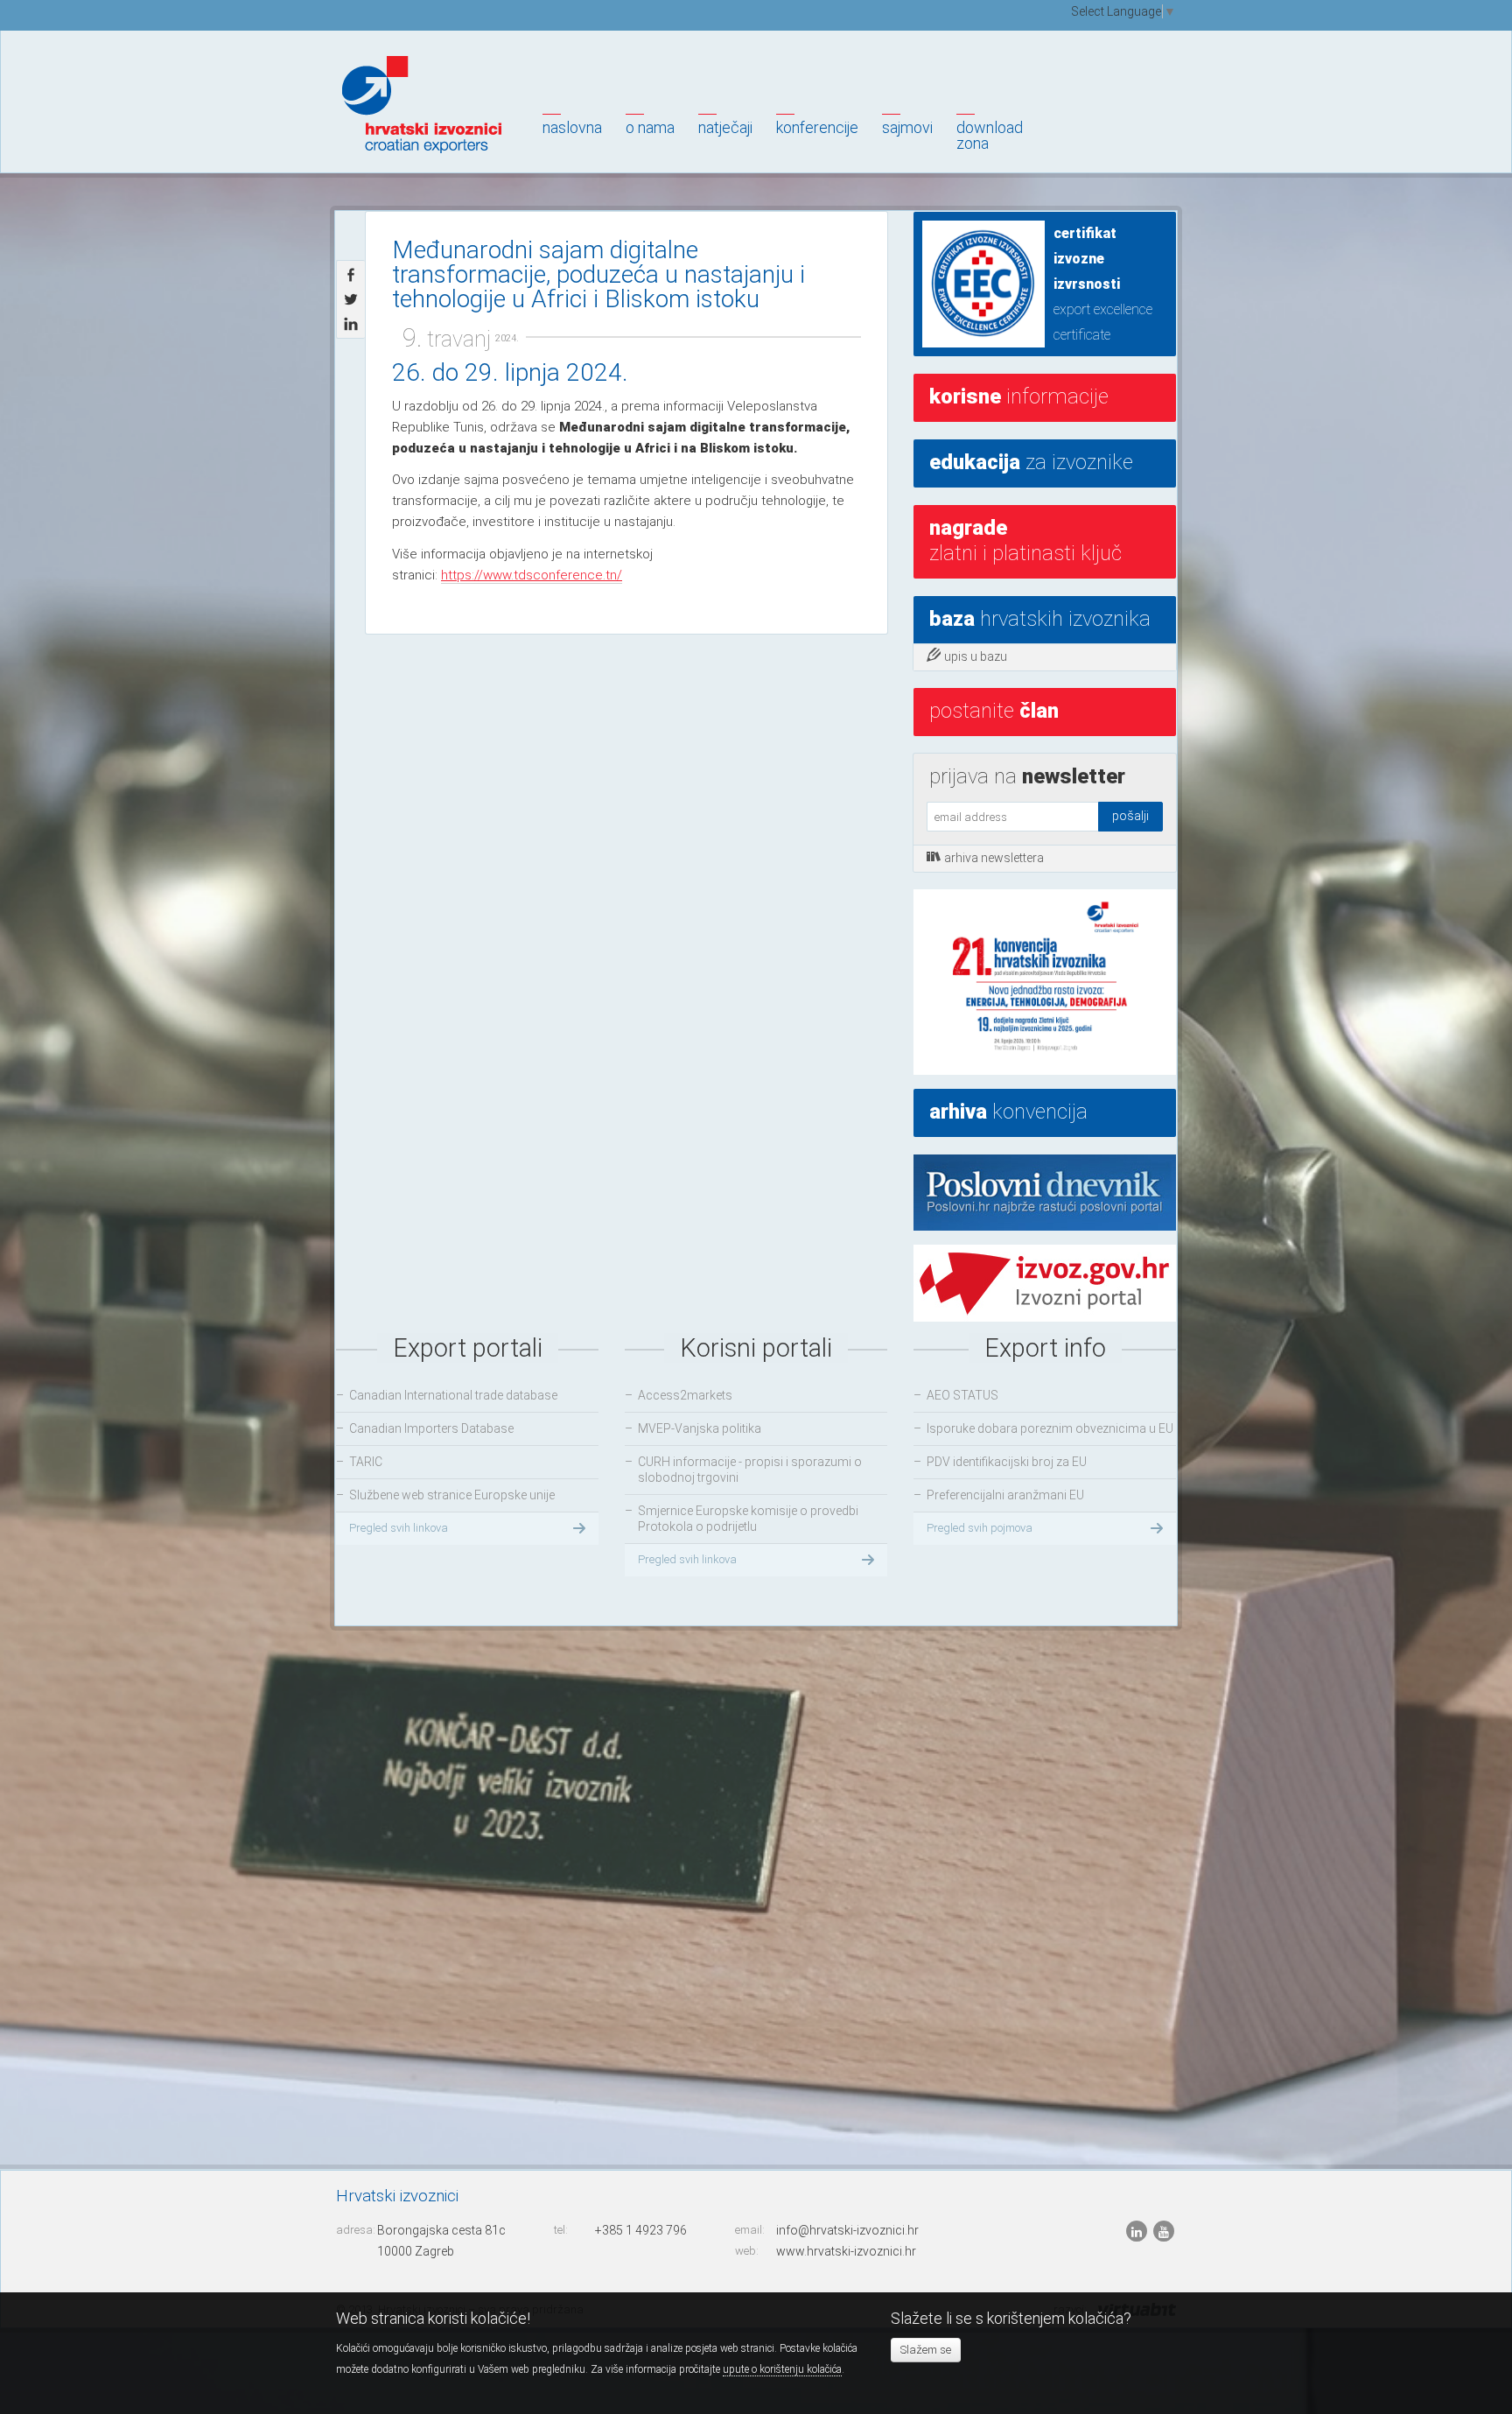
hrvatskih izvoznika (1040, 619)
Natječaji (725, 127)
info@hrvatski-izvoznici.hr (847, 2230)
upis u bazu (976, 656)
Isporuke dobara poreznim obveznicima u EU (1050, 1428)
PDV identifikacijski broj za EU (1007, 1462)
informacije (1019, 396)
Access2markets (685, 1395)
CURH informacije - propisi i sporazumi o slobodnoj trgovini (750, 1470)
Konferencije (817, 127)
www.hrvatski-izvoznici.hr (846, 2251)
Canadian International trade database (453, 1395)
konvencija (1008, 1112)
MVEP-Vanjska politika (700, 1428)
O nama (650, 127)
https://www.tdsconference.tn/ (532, 575)
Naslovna (572, 127)
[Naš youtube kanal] (1164, 2231)
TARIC (366, 1462)
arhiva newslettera (994, 858)
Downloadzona (990, 135)
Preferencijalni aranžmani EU (1005, 1495)
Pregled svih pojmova (980, 1528)
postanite (994, 711)
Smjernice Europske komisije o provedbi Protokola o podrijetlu (748, 1519)
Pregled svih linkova (399, 1528)
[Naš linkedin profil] (1138, 2231)
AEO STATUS (962, 1395)
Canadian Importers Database (431, 1428)
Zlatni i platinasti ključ (1025, 540)
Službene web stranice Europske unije (452, 1495)
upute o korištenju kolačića (782, 2369)
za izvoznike (1031, 462)
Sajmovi (907, 127)
